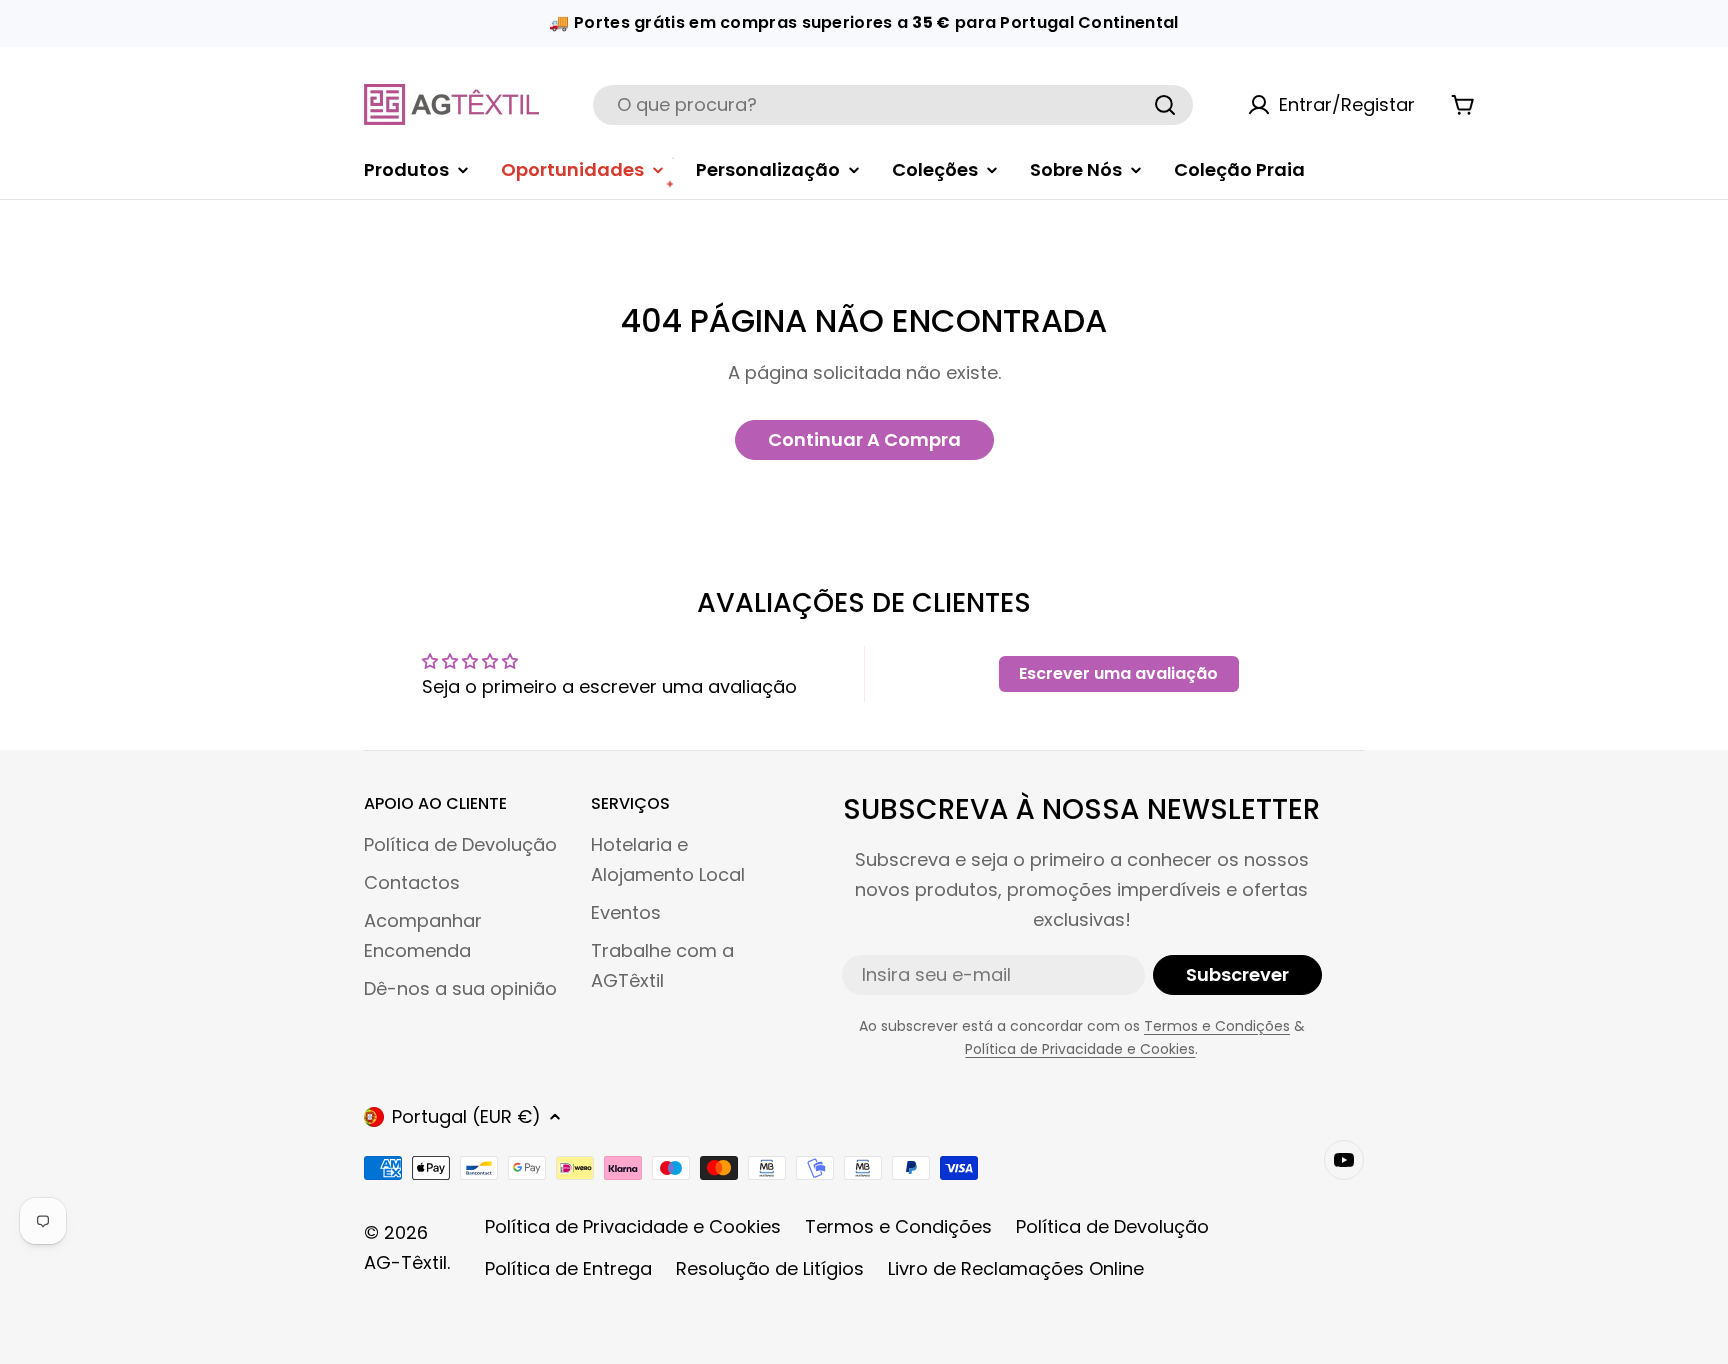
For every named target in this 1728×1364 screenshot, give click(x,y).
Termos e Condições (1217, 1026)
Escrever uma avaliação (1118, 673)
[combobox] (893, 105)
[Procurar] (1165, 105)
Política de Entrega (568, 1268)
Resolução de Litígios (770, 1268)
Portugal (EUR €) (466, 1116)
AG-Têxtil (405, 1262)
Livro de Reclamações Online (1016, 1268)
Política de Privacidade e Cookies (1080, 1049)
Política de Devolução (1112, 1226)
